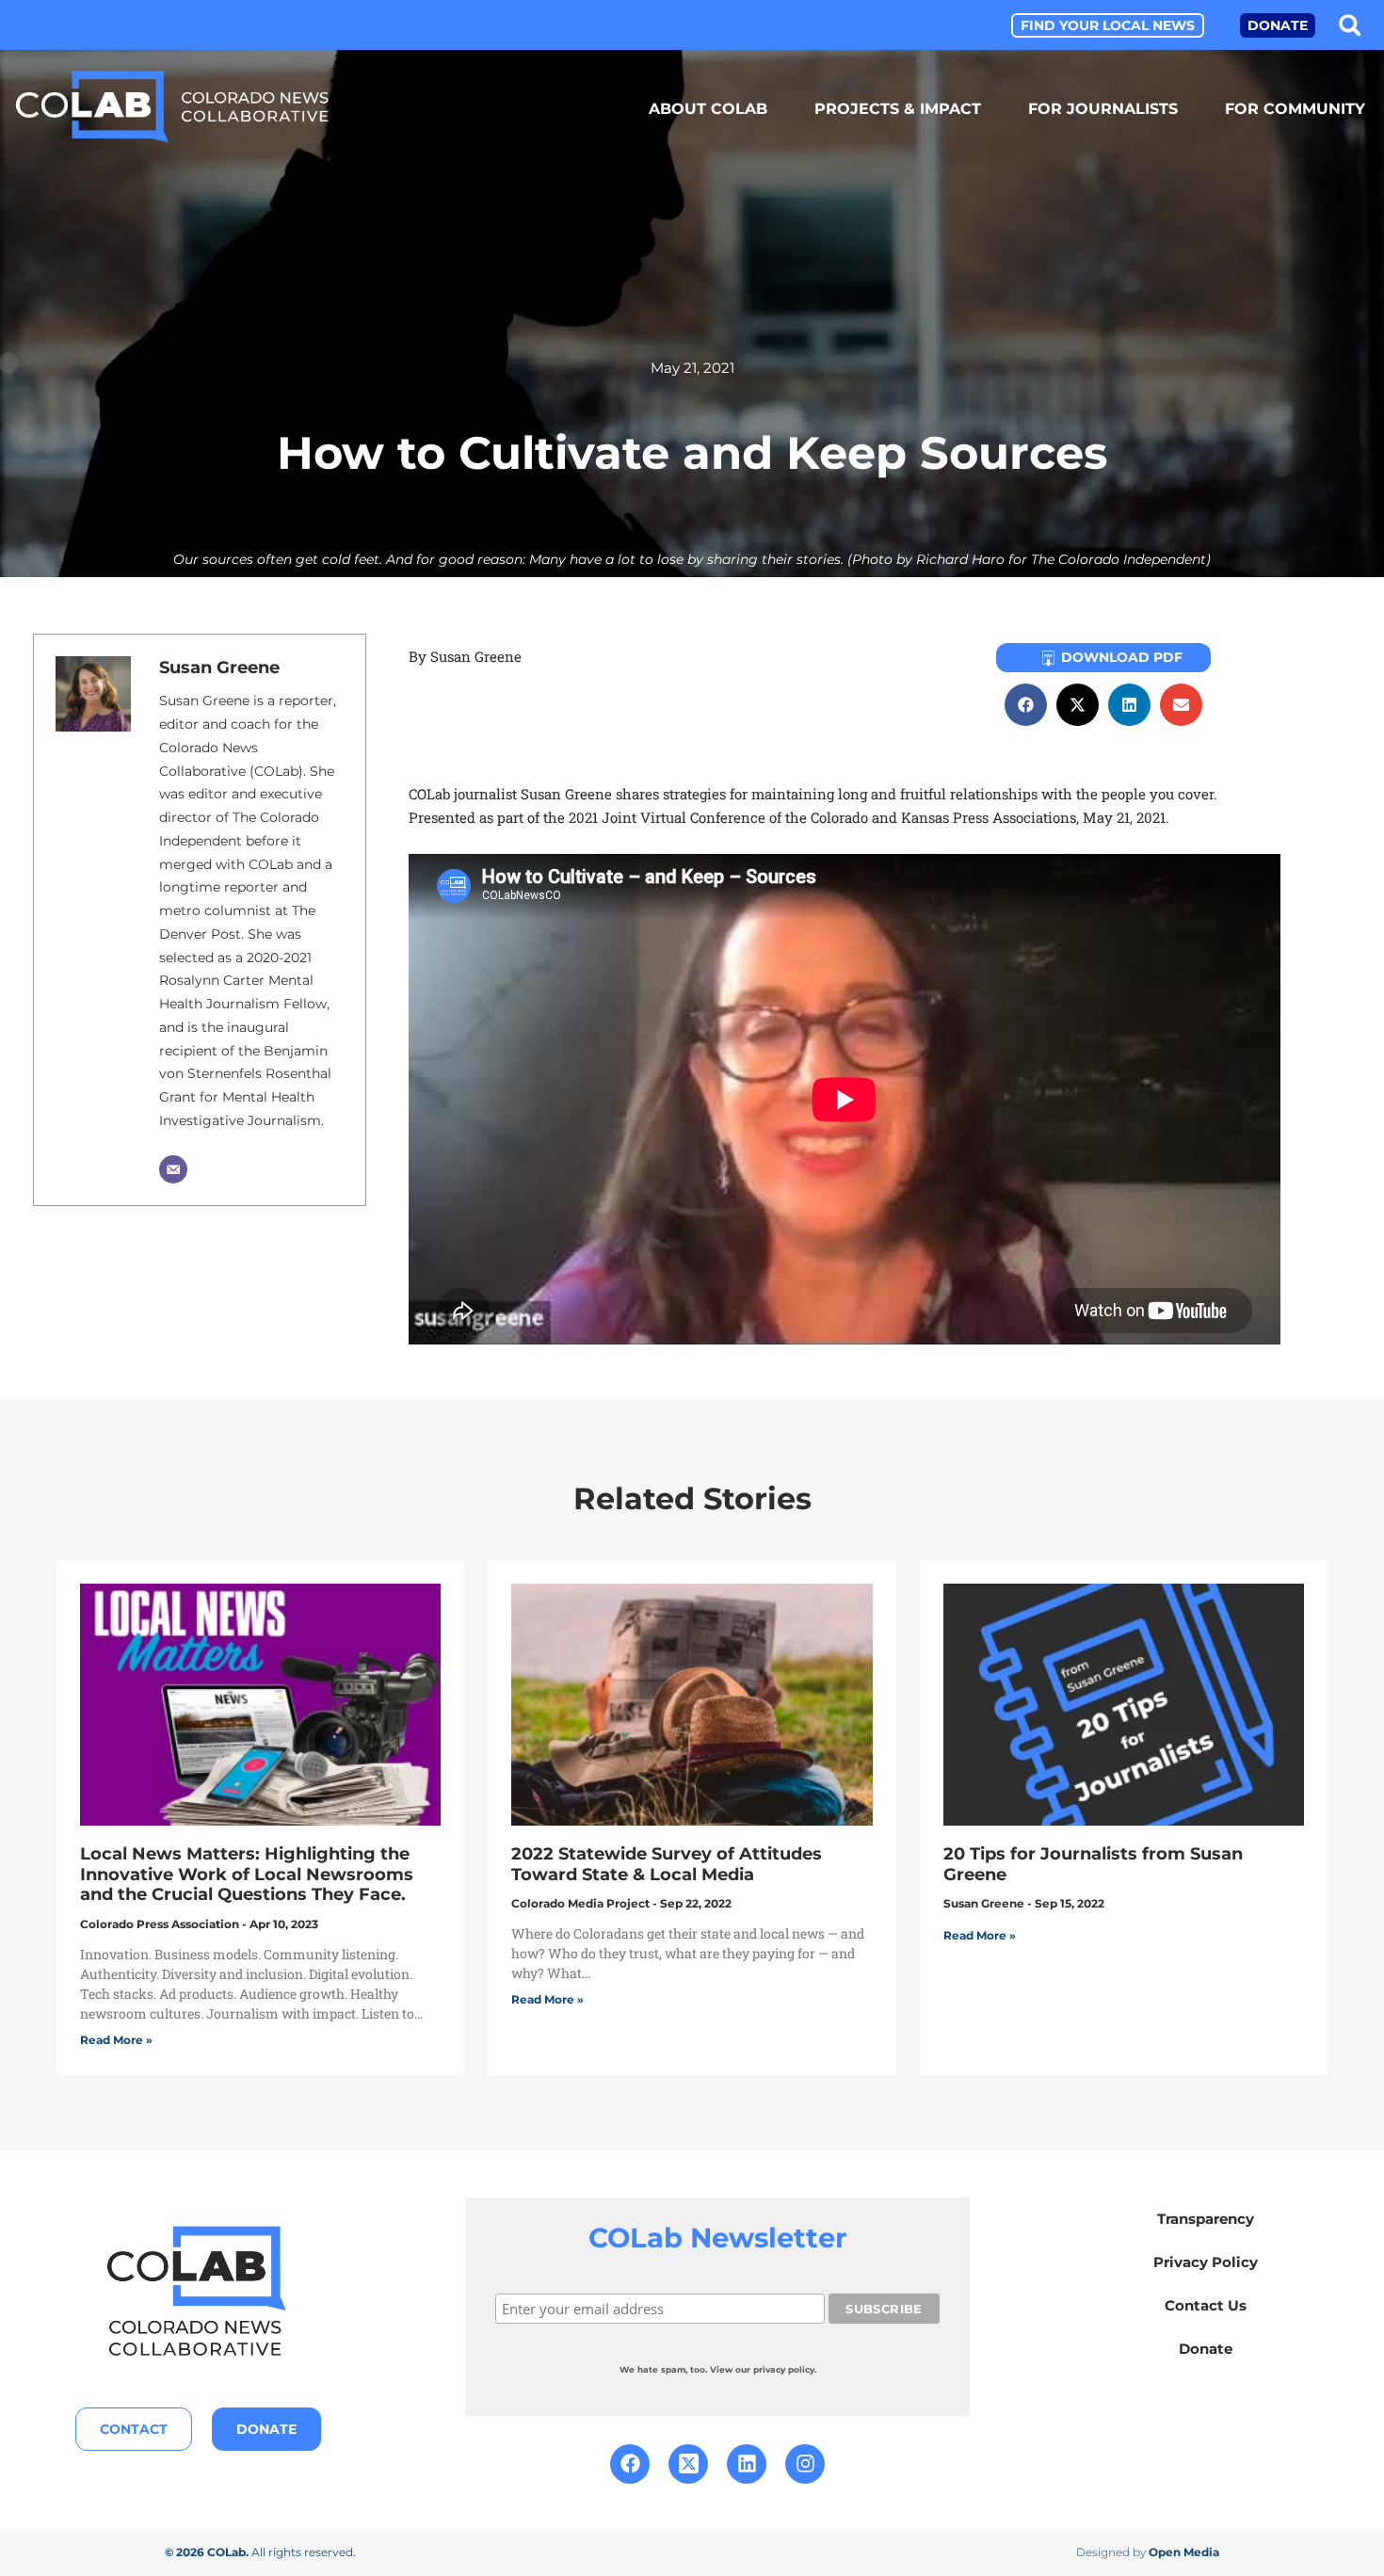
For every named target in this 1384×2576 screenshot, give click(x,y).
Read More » (116, 2040)
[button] (1350, 25)
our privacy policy (775, 2369)
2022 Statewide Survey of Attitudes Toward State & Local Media (667, 1864)
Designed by (1148, 2552)
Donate (1206, 2349)
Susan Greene (219, 668)
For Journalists (1103, 109)
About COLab (708, 109)
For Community (1295, 109)
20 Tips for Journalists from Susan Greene (1093, 1864)
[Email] (173, 1169)
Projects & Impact (898, 109)
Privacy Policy (1206, 2262)
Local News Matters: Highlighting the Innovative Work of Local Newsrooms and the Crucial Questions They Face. (247, 1874)
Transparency (1206, 2219)
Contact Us (1206, 2305)
